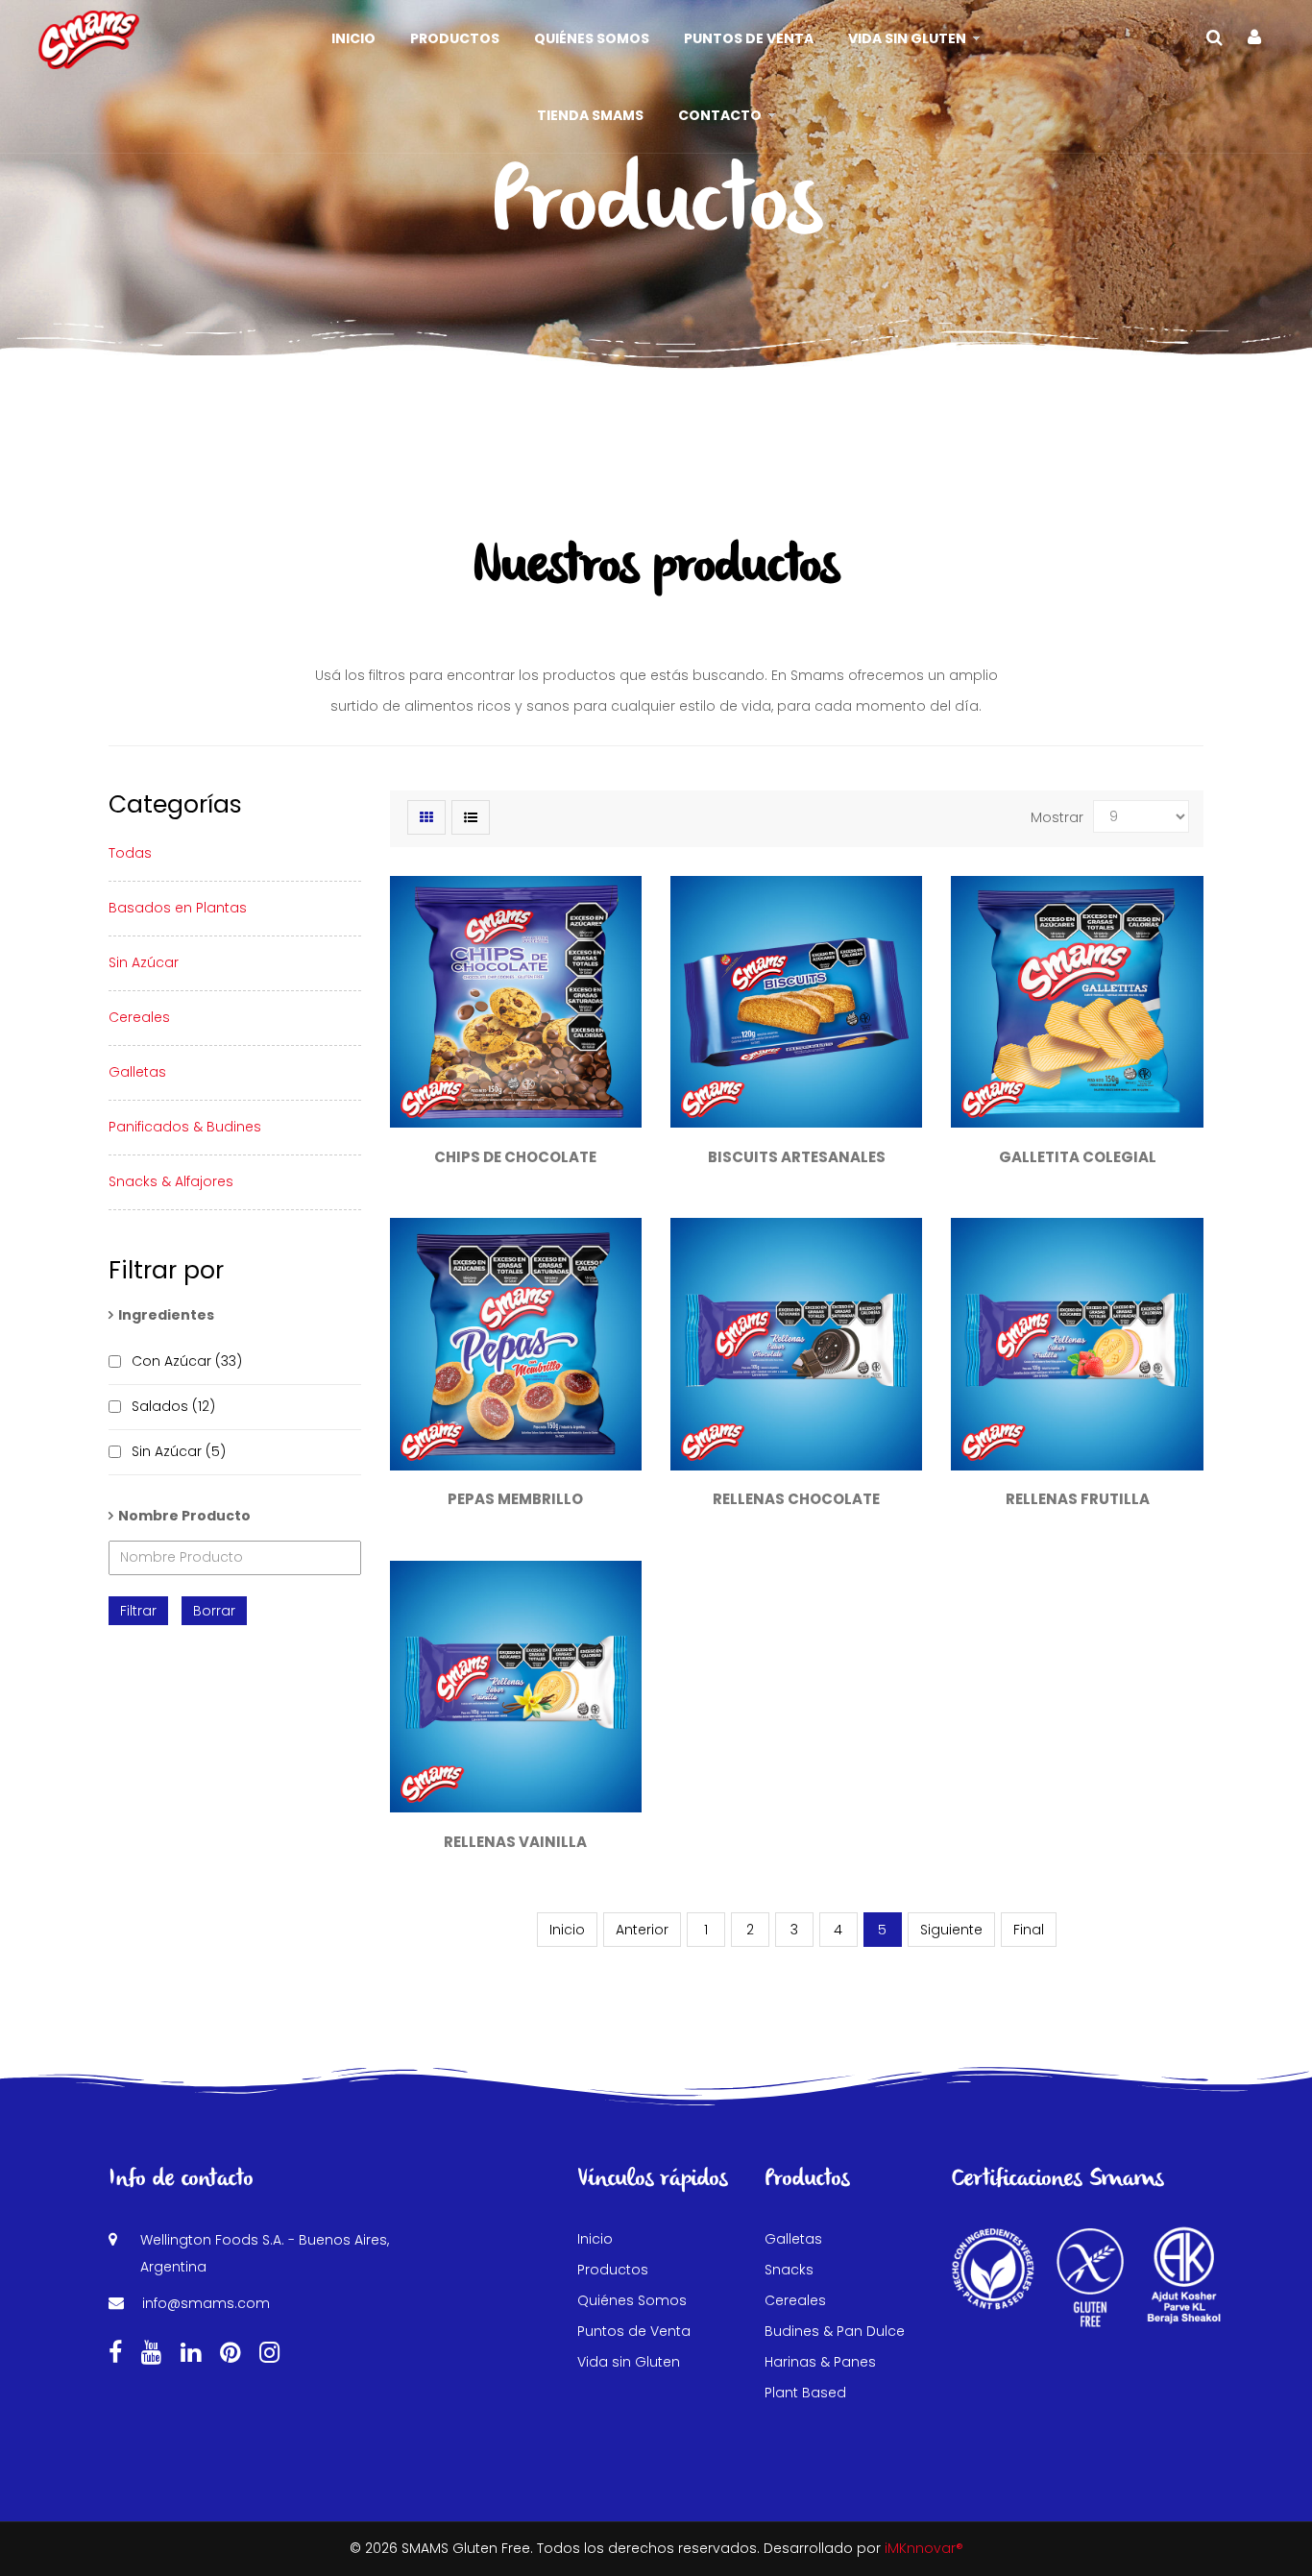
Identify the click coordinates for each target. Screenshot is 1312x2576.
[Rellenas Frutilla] (1077, 1344)
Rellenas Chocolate (796, 1499)
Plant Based (805, 2393)
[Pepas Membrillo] (516, 1344)
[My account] (1254, 37)
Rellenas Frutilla (1078, 1499)
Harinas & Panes (820, 2362)
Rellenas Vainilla (515, 1842)
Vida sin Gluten (629, 2362)
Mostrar (1057, 817)
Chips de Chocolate (515, 1157)
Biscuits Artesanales (797, 1157)
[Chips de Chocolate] (516, 1002)
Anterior (642, 1930)
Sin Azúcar (144, 962)
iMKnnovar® (924, 2548)
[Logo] (89, 38)
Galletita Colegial (1078, 1157)
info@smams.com (206, 2303)
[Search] (1215, 37)
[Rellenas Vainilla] (516, 1687)
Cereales (139, 1017)
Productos (613, 2270)
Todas (130, 853)
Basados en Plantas (178, 908)
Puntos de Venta (634, 2331)
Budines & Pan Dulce (835, 2331)
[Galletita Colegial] (1077, 1002)
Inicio (567, 1930)
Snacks (789, 2270)
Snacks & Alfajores (171, 1181)
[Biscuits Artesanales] (796, 1002)
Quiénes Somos (632, 2300)
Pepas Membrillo (515, 1499)
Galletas (137, 1072)
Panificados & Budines (185, 1127)
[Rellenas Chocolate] (796, 1344)
